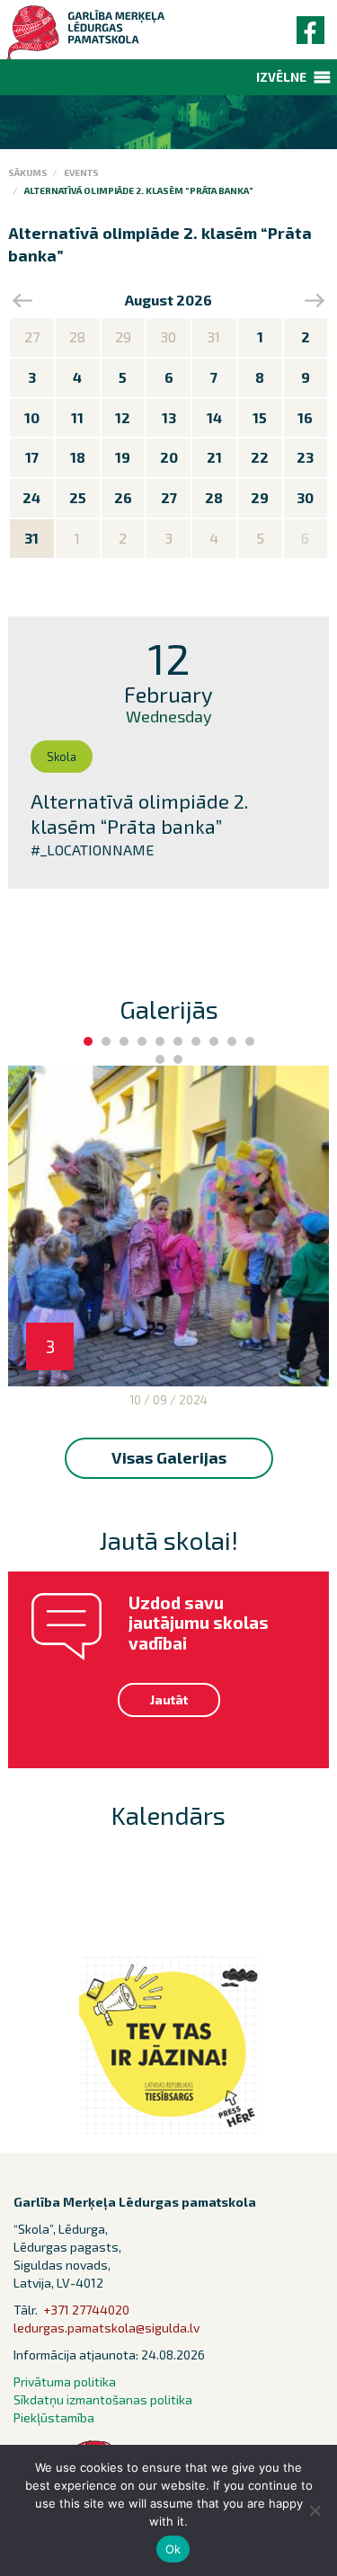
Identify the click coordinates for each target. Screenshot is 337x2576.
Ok (173, 2549)
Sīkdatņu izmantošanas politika (103, 2399)
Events (81, 173)
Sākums (28, 173)
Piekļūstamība (54, 2417)
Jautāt (169, 1700)
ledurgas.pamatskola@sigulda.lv (106, 2328)
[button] (281, 77)
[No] (315, 2510)
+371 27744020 (86, 2310)
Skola (62, 757)
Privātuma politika (65, 2381)
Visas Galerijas (169, 1457)
